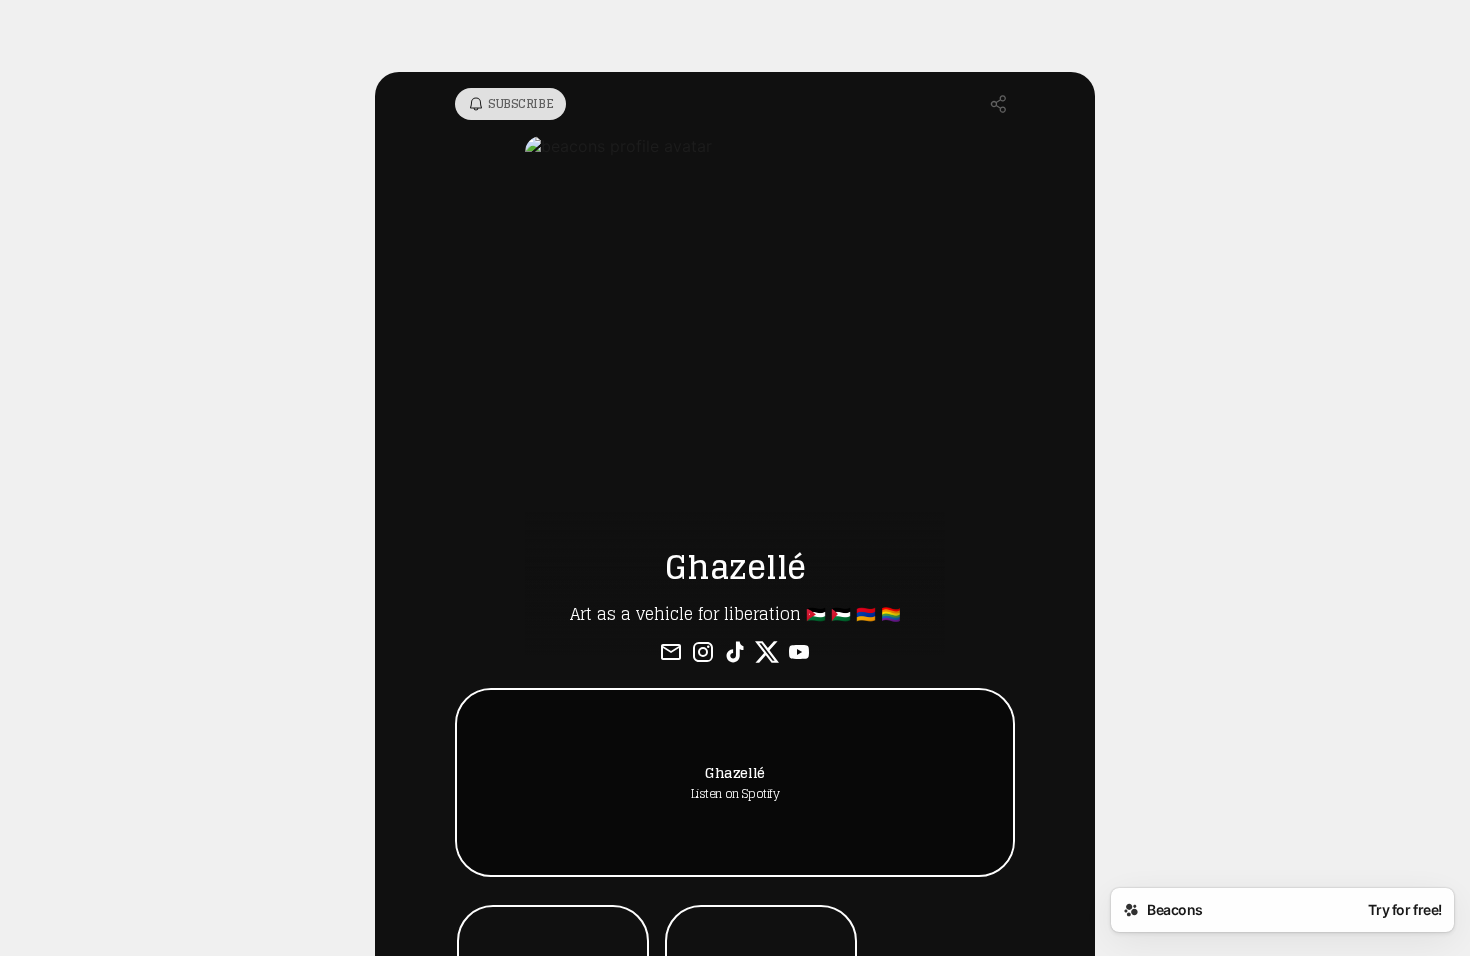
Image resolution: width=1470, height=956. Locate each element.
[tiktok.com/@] (735, 654)
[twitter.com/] (767, 654)
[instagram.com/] (703, 654)
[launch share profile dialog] (999, 104)
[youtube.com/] (799, 654)
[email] (671, 654)
